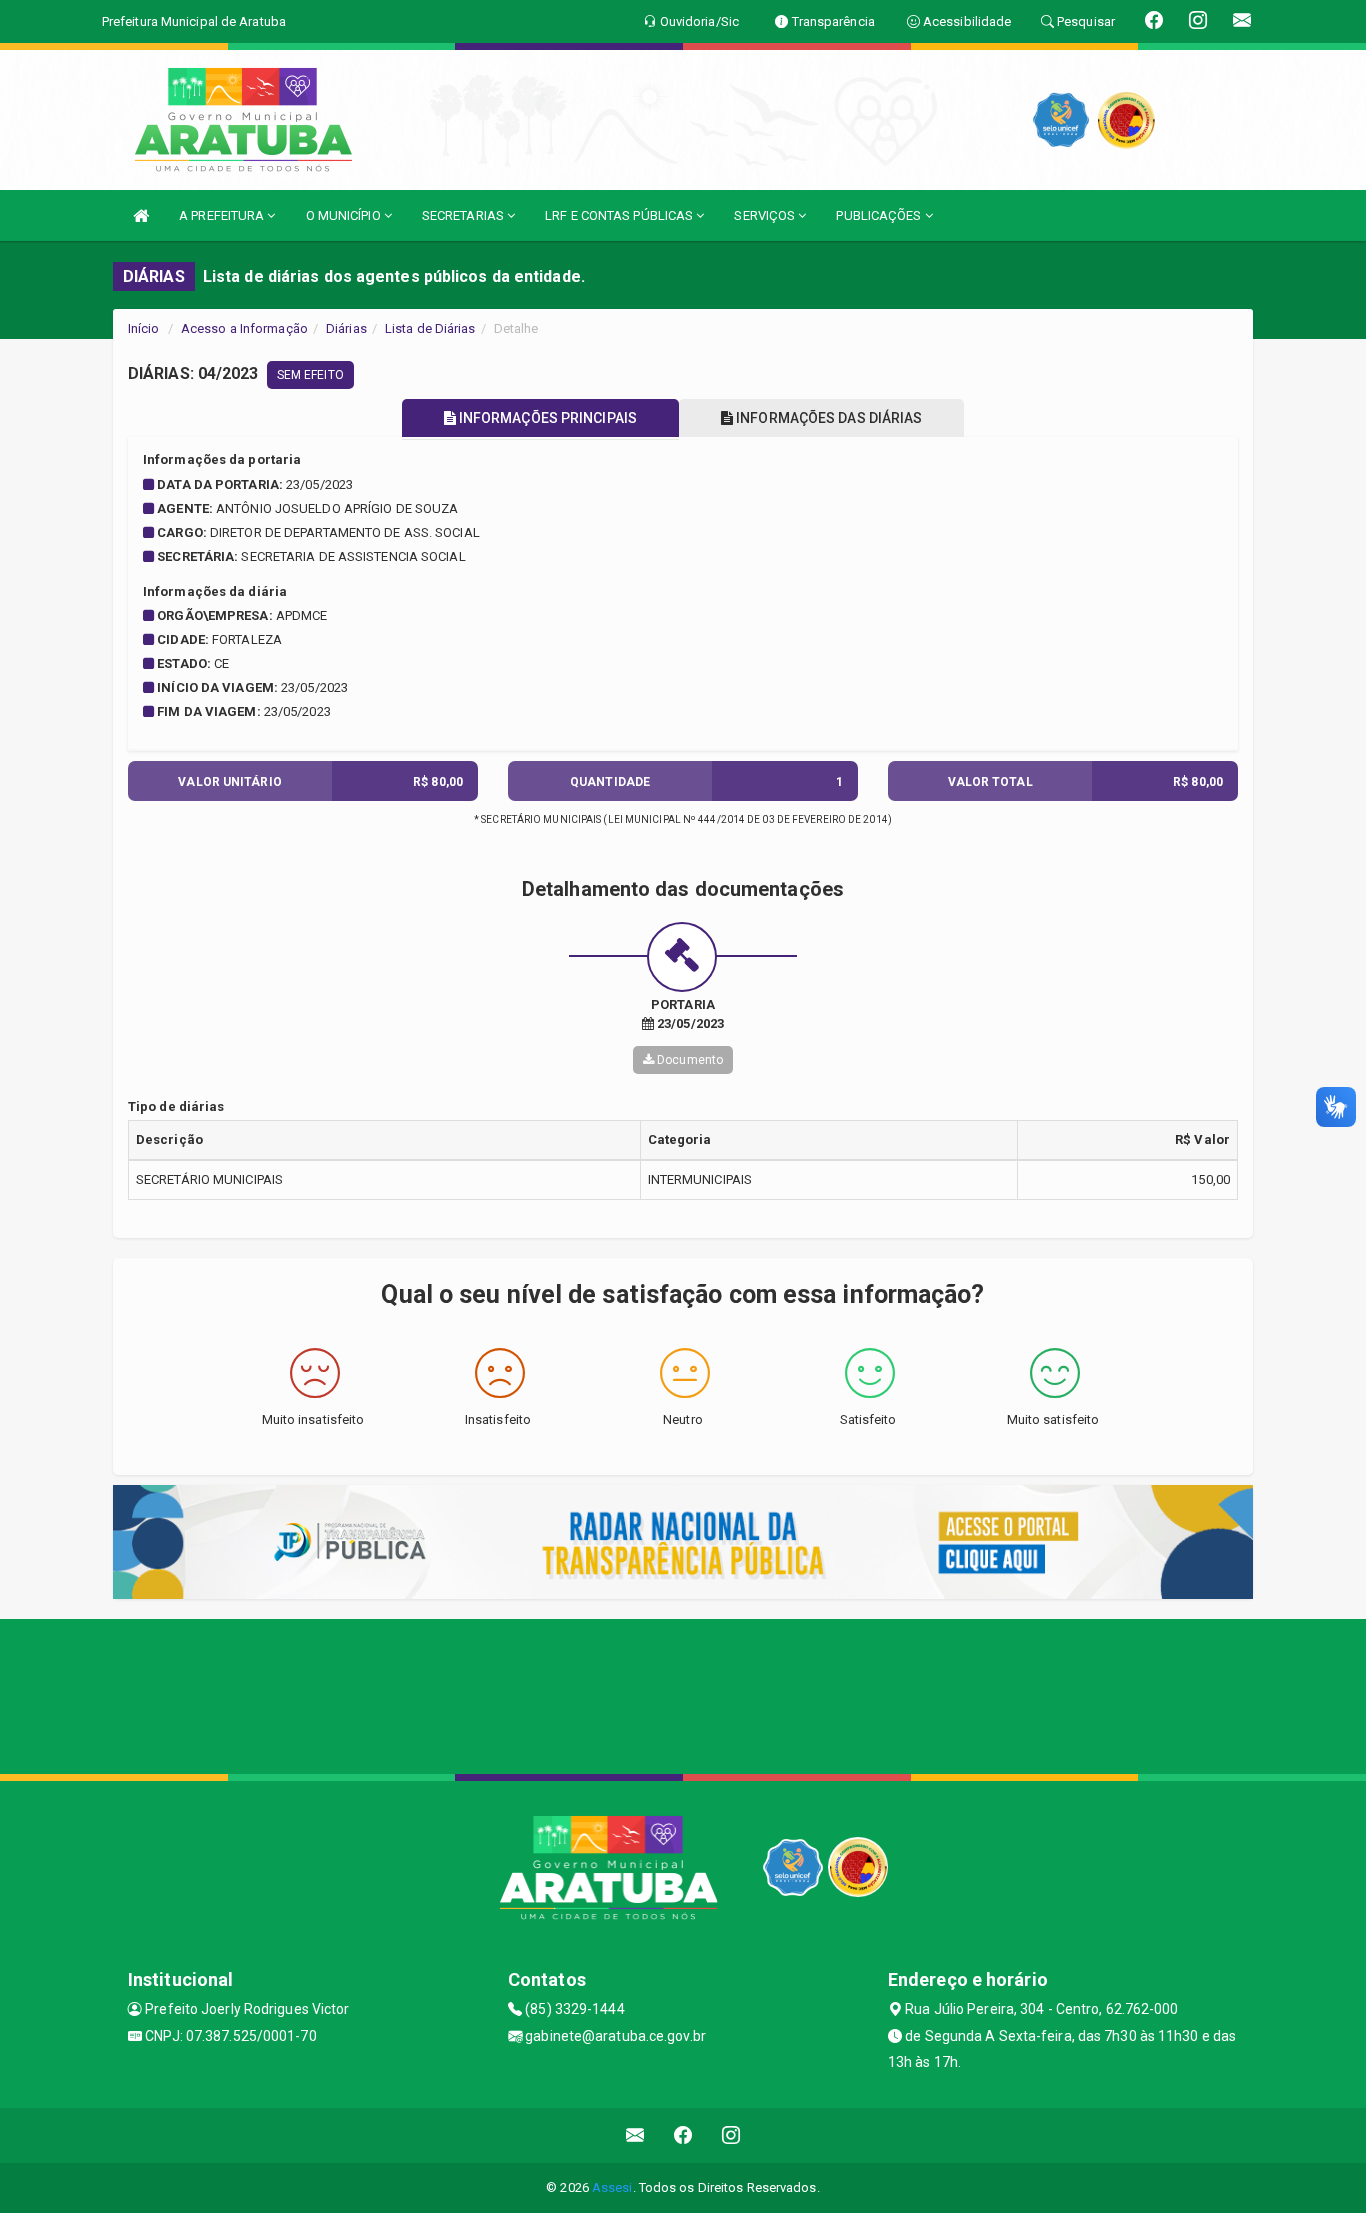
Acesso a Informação (244, 328)
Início (144, 328)
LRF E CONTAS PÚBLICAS (620, 215)
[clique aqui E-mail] (635, 2135)
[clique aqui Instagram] (731, 2135)
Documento (688, 1060)
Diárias (346, 328)
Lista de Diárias (430, 328)
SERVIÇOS (766, 215)
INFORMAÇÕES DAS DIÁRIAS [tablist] (827, 418)
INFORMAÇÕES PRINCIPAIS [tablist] (546, 418)
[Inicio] (141, 215)
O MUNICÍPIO (345, 215)
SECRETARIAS (464, 215)
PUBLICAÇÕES (880, 215)
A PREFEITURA (223, 215)
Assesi (612, 2187)
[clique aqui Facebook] (683, 2135)
